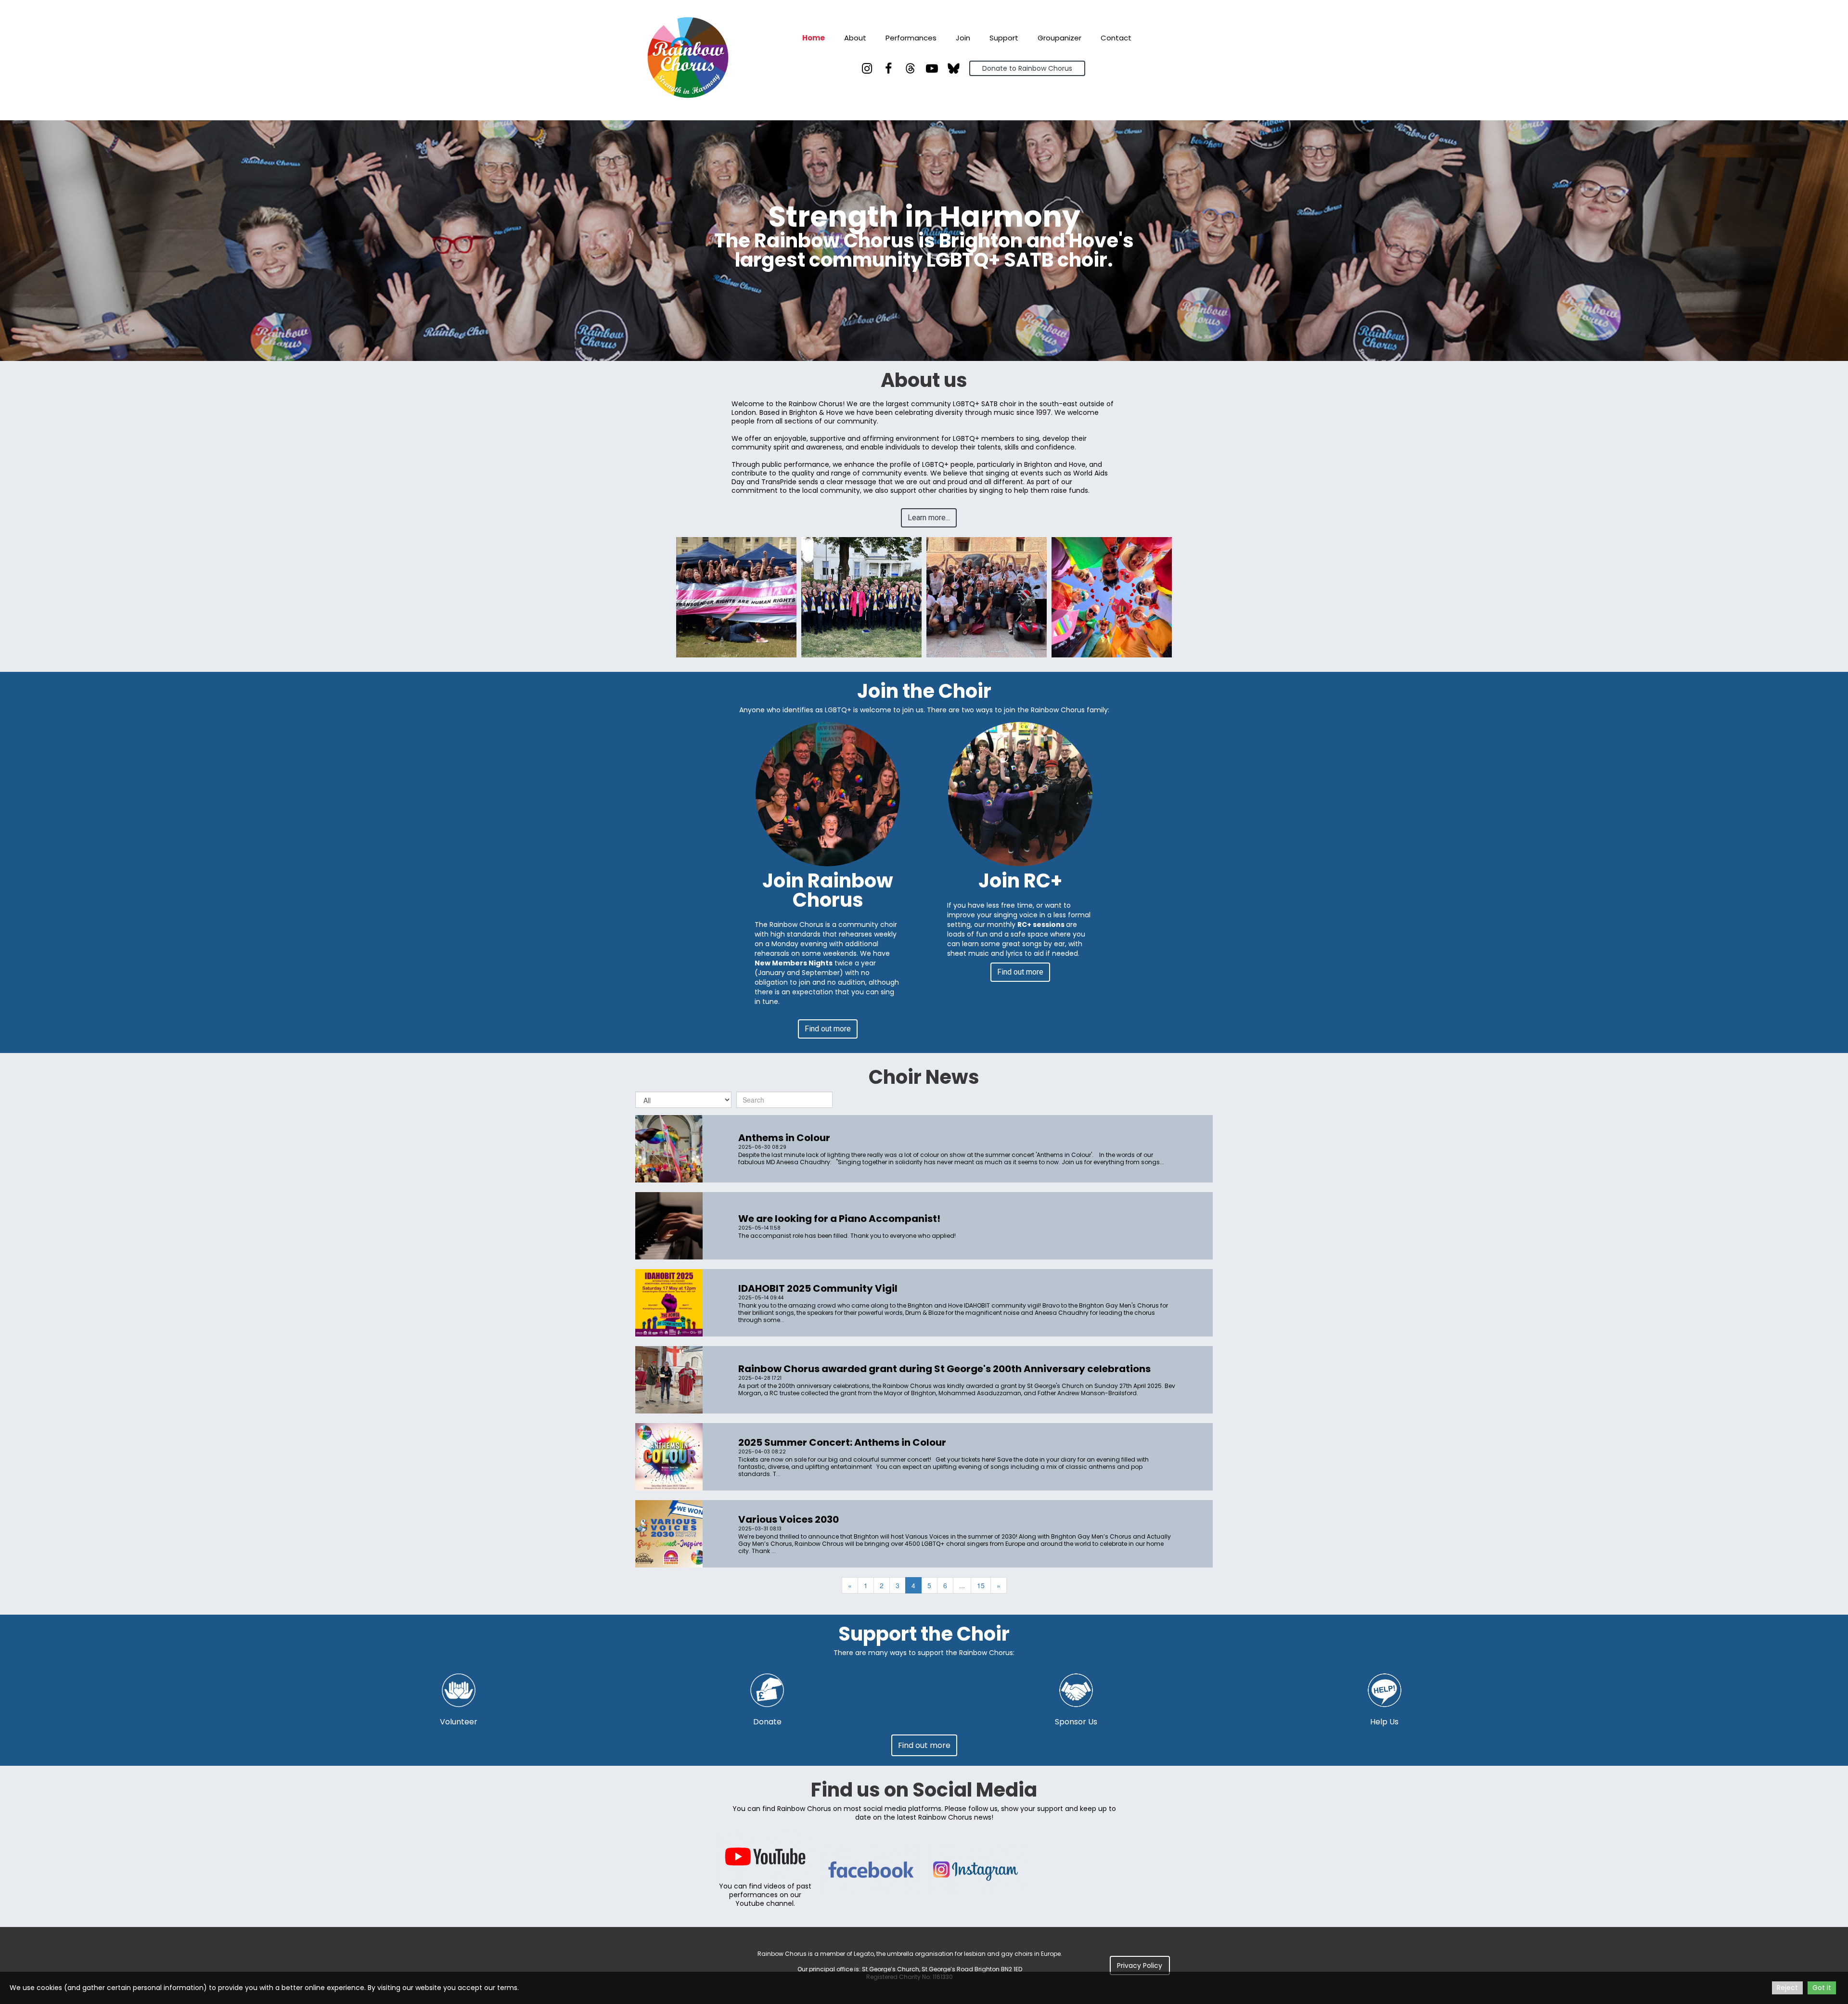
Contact (1116, 38)
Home (814, 38)
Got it (1822, 1988)
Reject (1787, 1988)
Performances (911, 38)
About (855, 38)
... (962, 1585)
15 (981, 1585)
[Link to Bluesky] (954, 68)
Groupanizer (1059, 38)
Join (963, 38)
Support (1004, 38)
